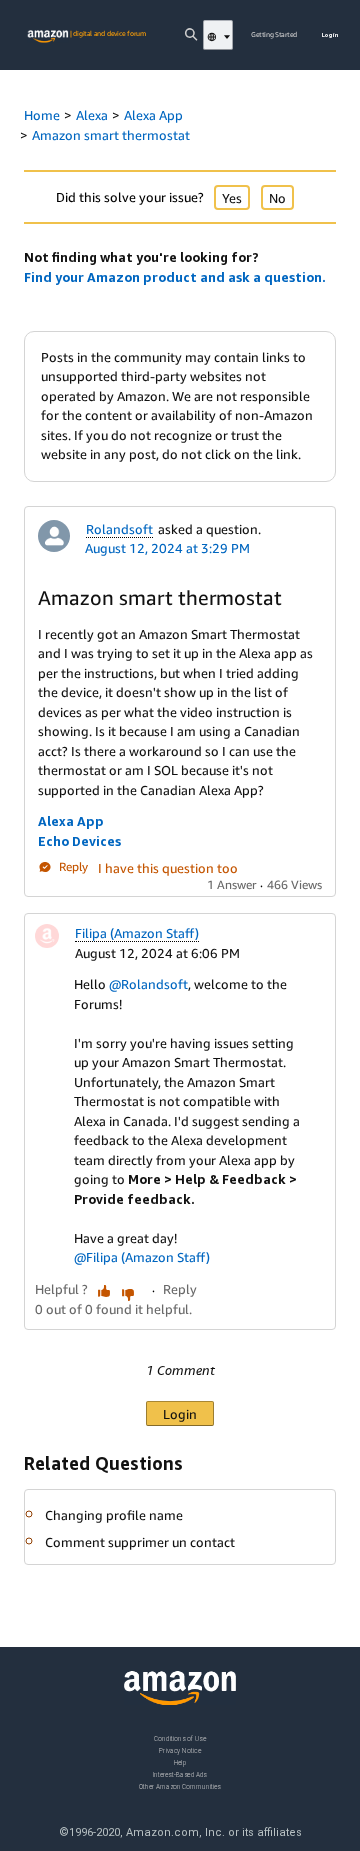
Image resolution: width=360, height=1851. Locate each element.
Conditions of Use (180, 1738)
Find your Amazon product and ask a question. (175, 277)
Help (180, 1762)
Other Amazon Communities (180, 1786)
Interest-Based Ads (180, 1774)
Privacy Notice (180, 1750)
